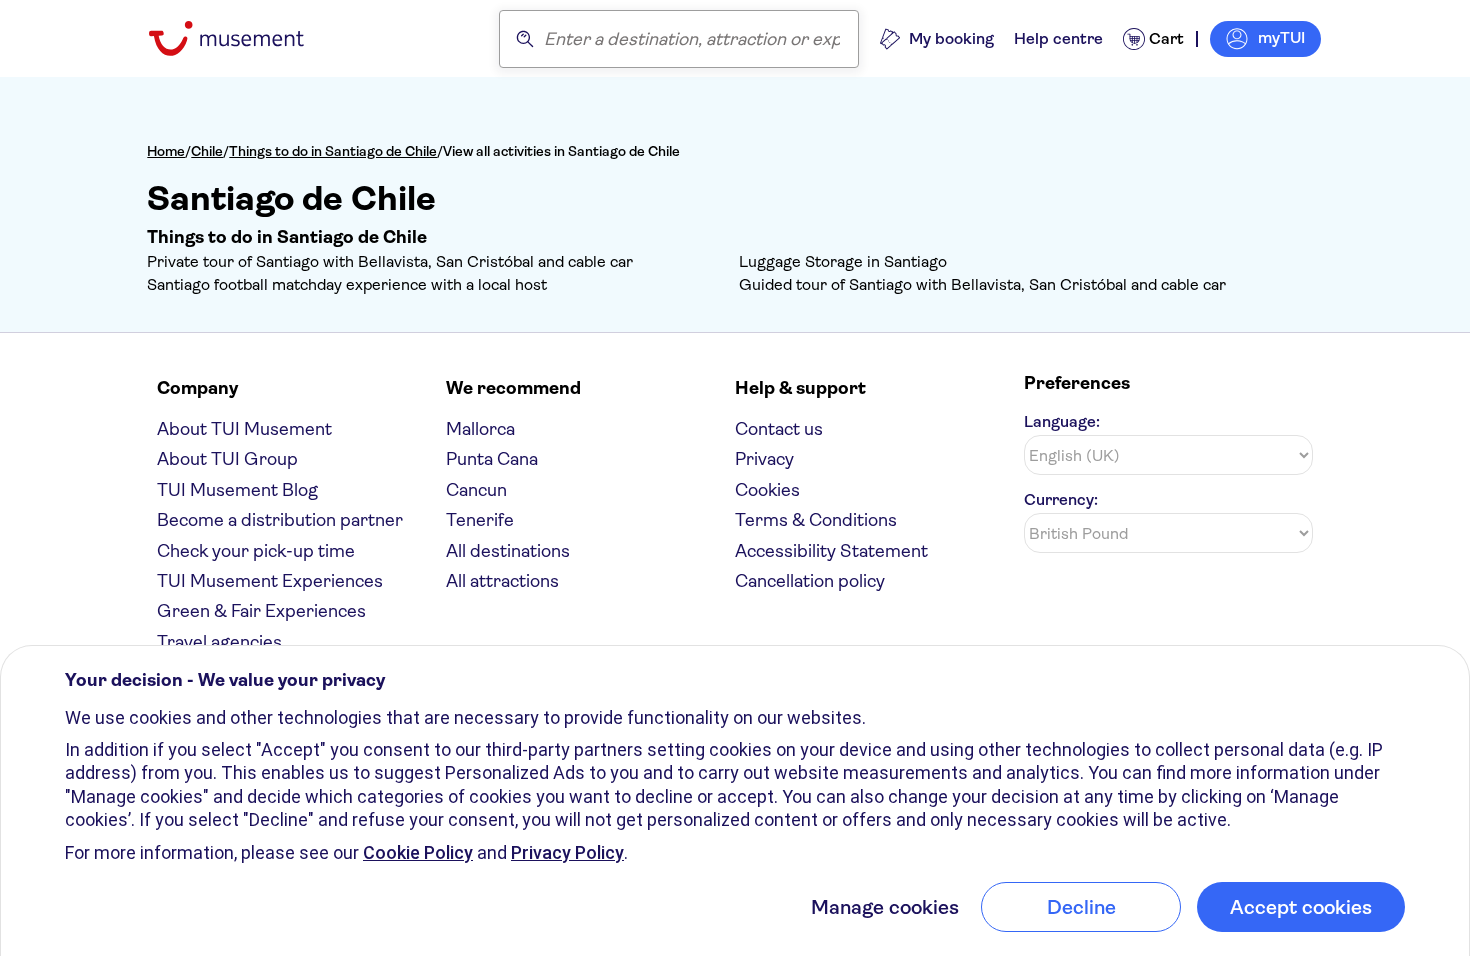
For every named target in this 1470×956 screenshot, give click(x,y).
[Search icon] (525, 39)
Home (166, 151)
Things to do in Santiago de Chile (333, 151)
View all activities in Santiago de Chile (561, 151)
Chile (207, 151)
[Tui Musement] (241, 38)
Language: (1062, 421)
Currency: (1061, 499)
